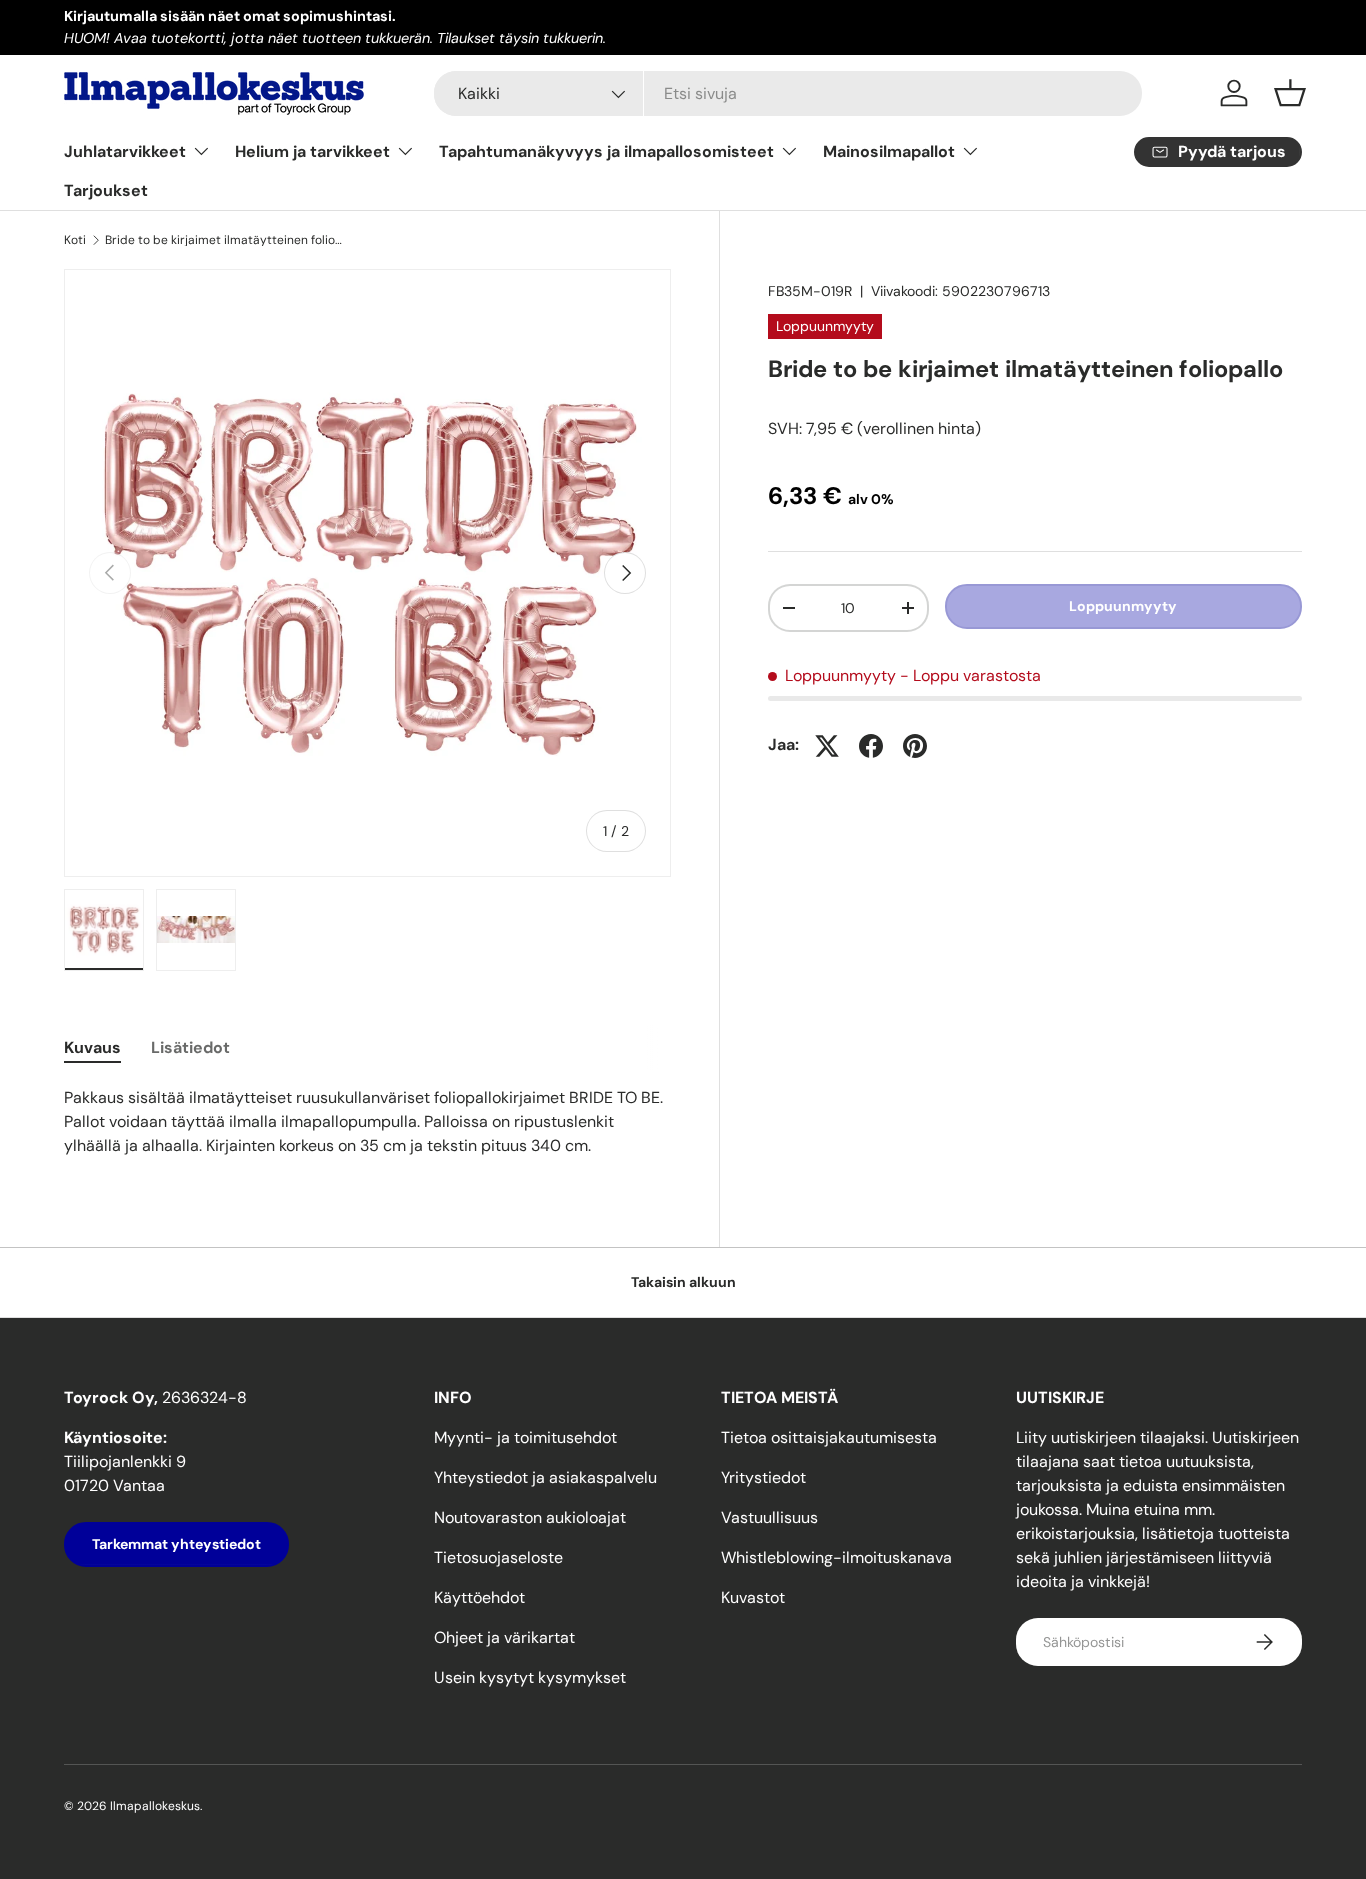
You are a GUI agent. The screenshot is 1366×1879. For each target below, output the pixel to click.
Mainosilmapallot (889, 151)
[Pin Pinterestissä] (915, 746)
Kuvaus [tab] (92, 1047)
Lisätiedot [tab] (190, 1047)
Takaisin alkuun (683, 1282)
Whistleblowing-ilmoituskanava (836, 1557)
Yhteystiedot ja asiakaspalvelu (545, 1477)
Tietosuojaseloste (498, 1557)
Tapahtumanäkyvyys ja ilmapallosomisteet (606, 151)
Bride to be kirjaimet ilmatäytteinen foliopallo (225, 240)
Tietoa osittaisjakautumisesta (829, 1437)
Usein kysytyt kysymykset (530, 1677)
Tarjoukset (106, 190)
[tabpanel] (367, 1122)
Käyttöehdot (479, 1597)
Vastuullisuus (769, 1517)
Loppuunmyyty (1123, 606)
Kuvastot (753, 1597)
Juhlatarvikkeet (125, 151)
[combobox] (788, 93)
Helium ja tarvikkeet (312, 151)
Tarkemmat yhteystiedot (176, 1544)
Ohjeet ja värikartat (504, 1637)
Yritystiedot (763, 1477)
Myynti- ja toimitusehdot (525, 1437)
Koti (75, 240)
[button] (1290, 93)
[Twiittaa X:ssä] (827, 746)
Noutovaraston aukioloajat (530, 1517)
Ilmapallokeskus (155, 1806)
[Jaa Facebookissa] (871, 746)
